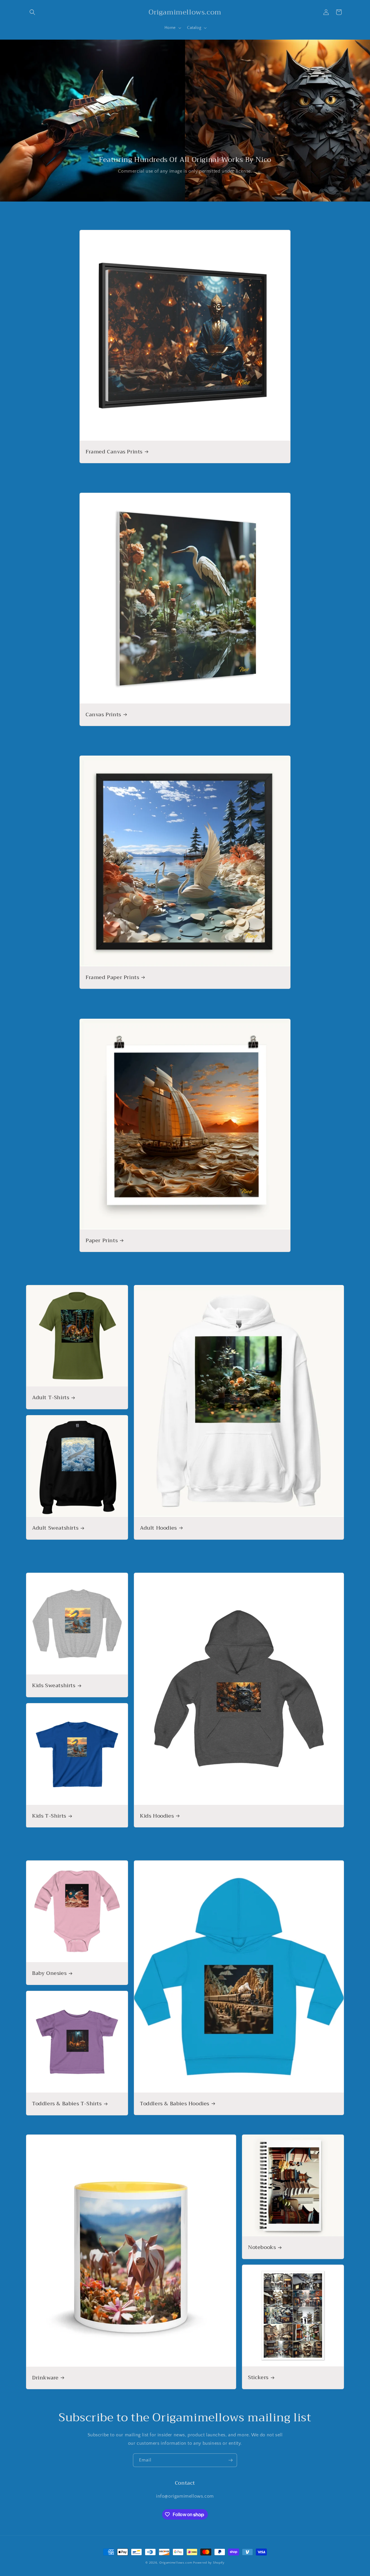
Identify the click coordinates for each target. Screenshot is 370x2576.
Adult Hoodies (158, 1528)
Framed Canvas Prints (114, 452)
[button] (32, 12)
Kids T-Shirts (49, 1816)
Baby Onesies (49, 1974)
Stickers (258, 2378)
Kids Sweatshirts (54, 1686)
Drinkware (45, 2378)
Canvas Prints (103, 715)
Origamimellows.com (176, 2563)
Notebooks (262, 2247)
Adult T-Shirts (51, 1398)
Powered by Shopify (209, 2563)
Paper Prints (102, 1241)
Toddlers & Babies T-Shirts (67, 2104)
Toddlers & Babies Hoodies (175, 2104)
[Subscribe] (230, 2460)
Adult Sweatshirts (55, 1528)
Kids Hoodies (157, 1816)
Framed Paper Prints (112, 977)
